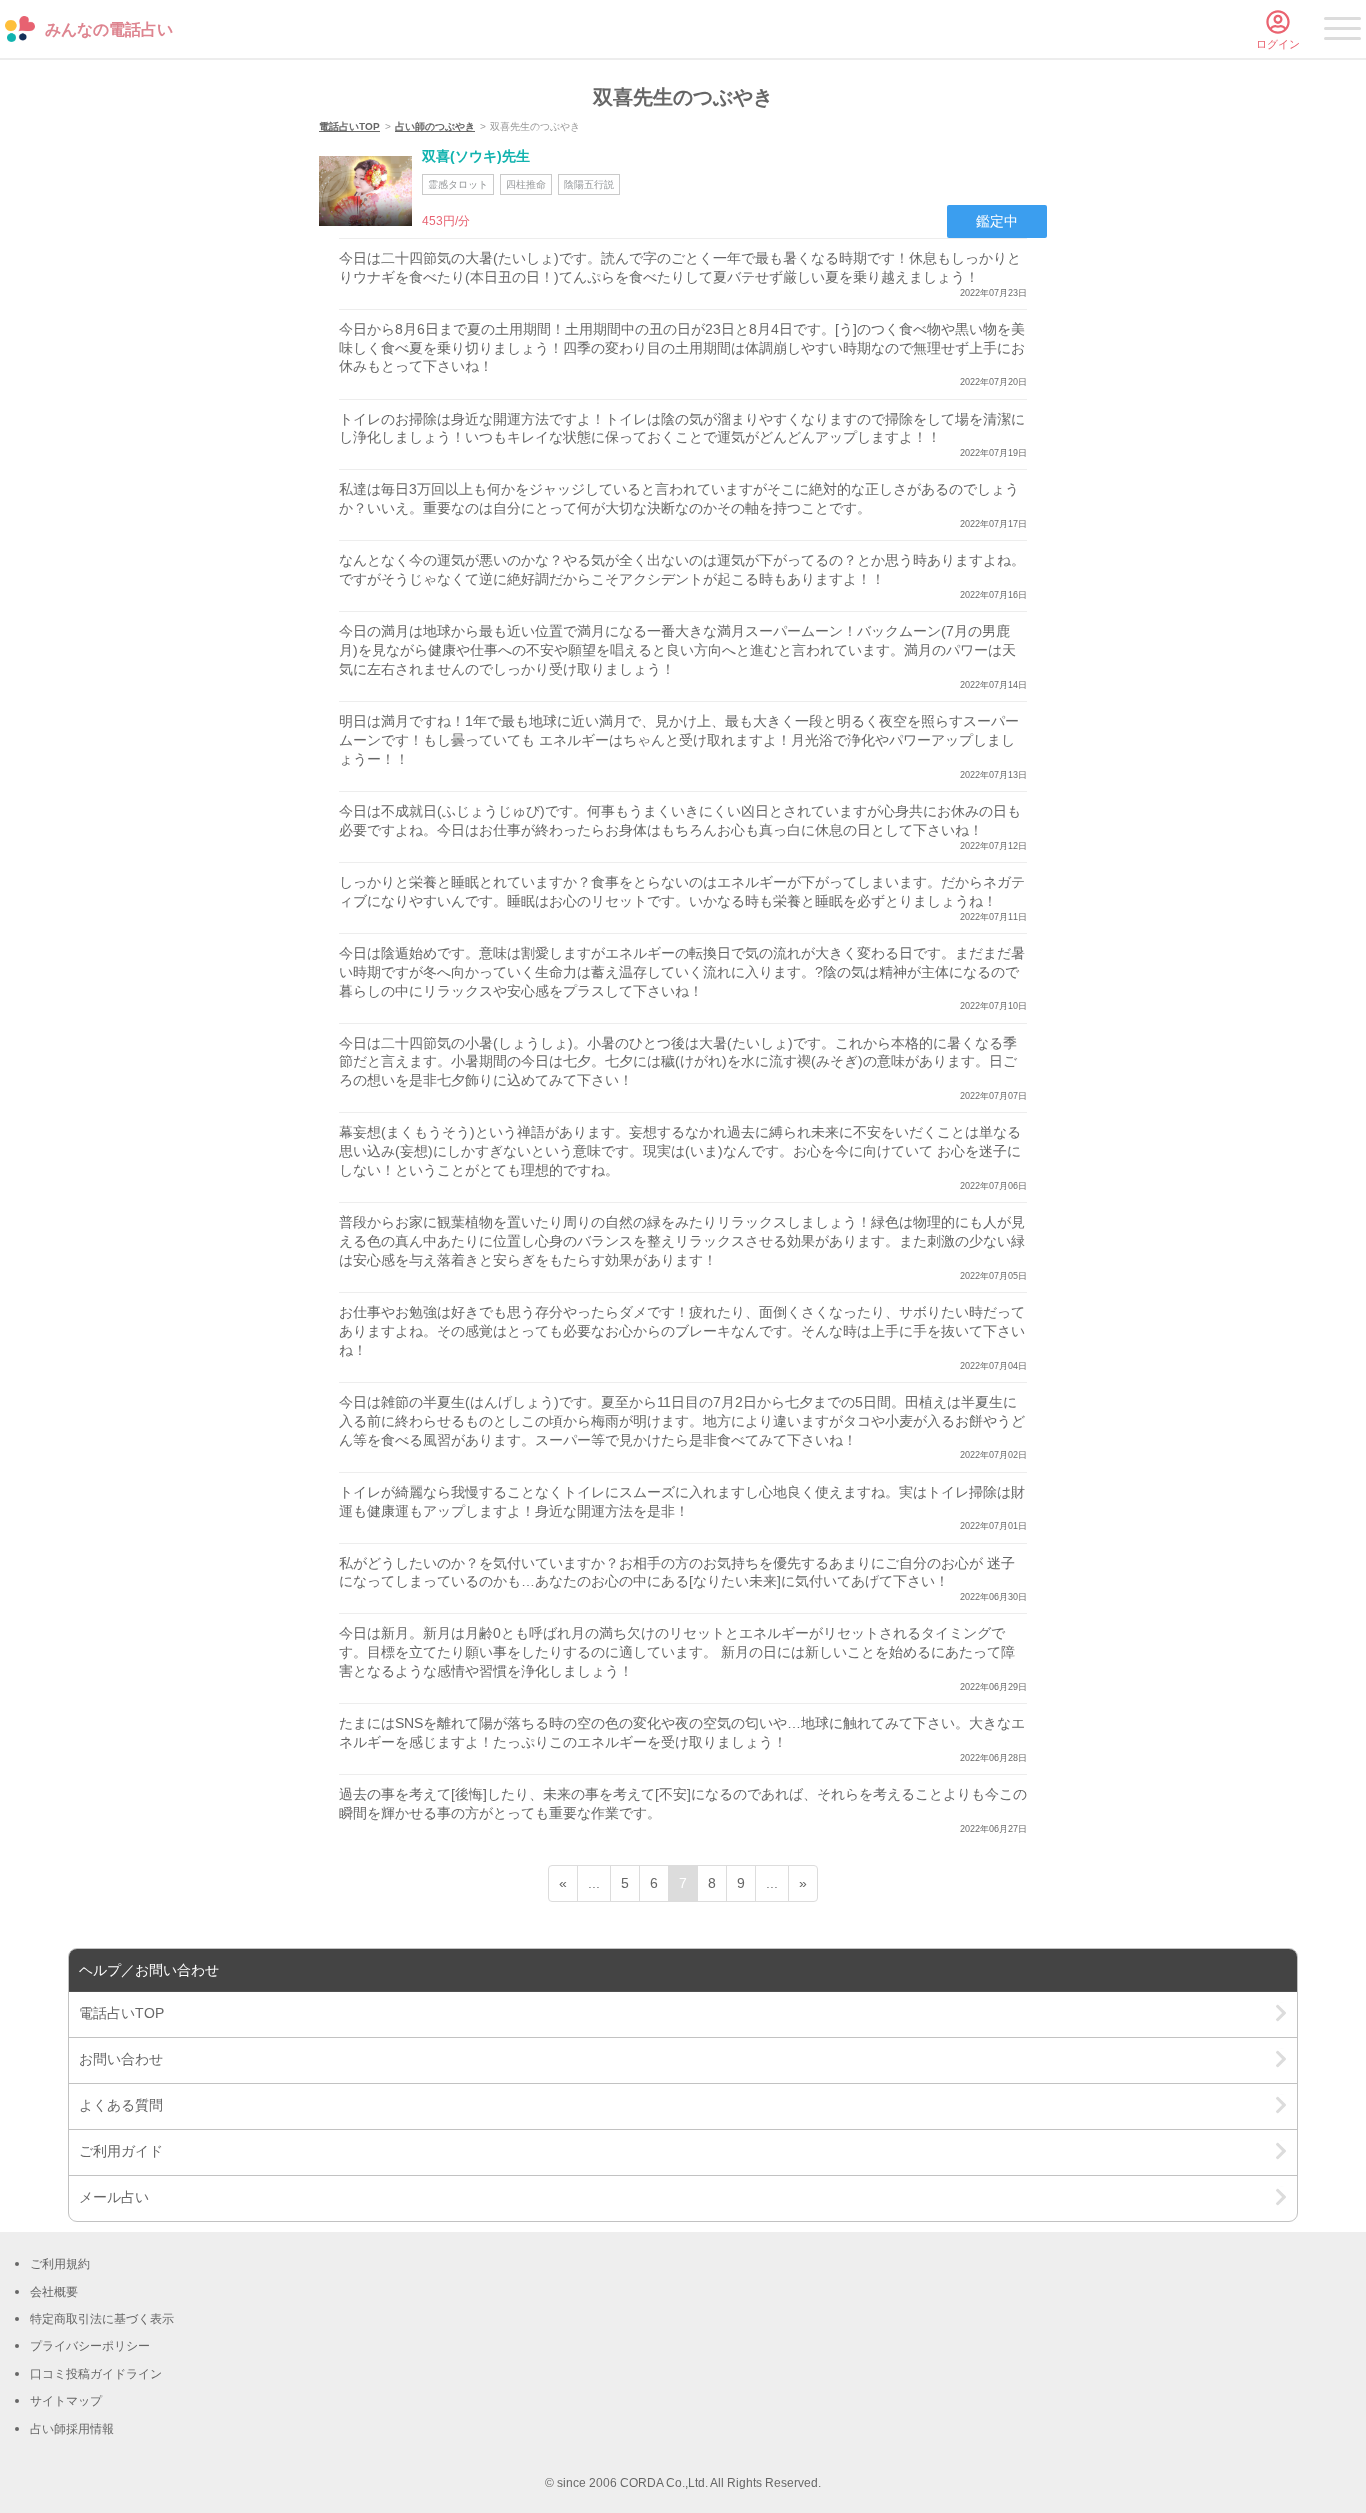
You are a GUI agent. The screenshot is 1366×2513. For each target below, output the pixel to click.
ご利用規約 (60, 2264)
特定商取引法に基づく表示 (102, 2319)
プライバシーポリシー (90, 2346)
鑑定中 (997, 221)
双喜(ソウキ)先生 (476, 156)
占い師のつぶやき (435, 126)
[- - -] (1342, 32)
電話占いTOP (349, 126)
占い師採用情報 (72, 2429)
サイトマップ (66, 2401)
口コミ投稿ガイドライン (96, 2374)
